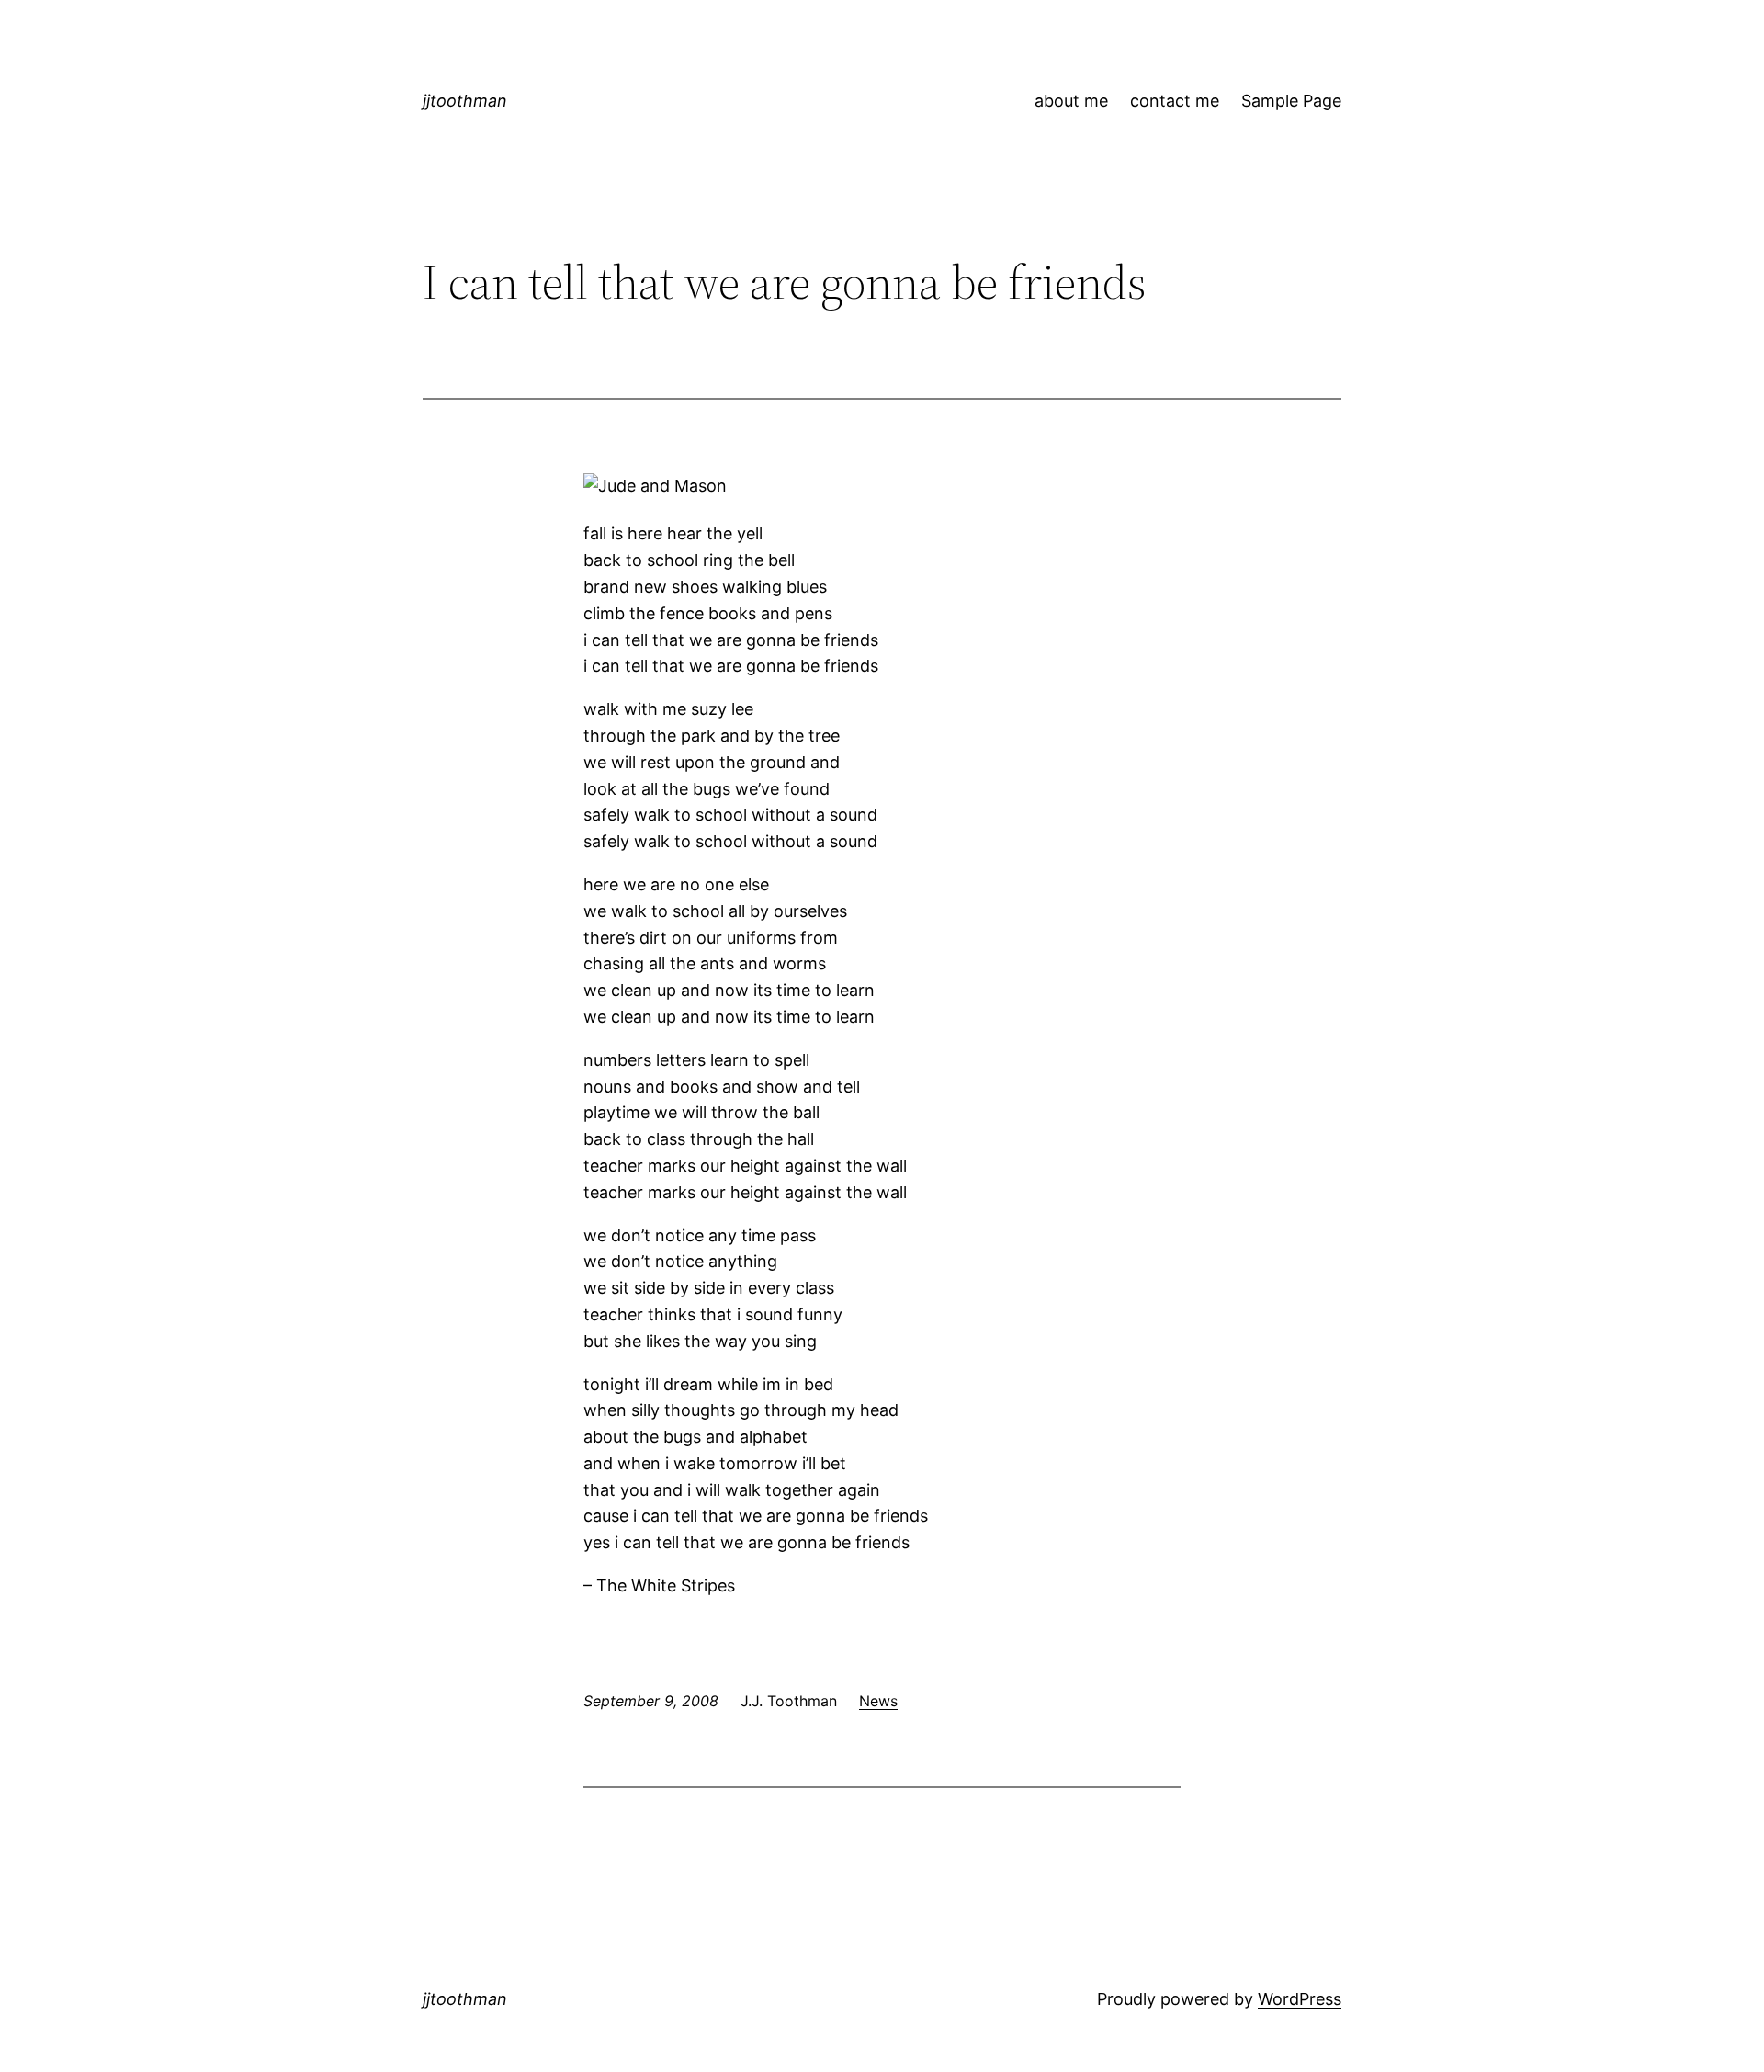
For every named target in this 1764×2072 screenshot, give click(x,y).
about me (1071, 101)
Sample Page (1291, 101)
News (878, 1701)
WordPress (1300, 1999)
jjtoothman (465, 101)
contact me (1175, 101)
